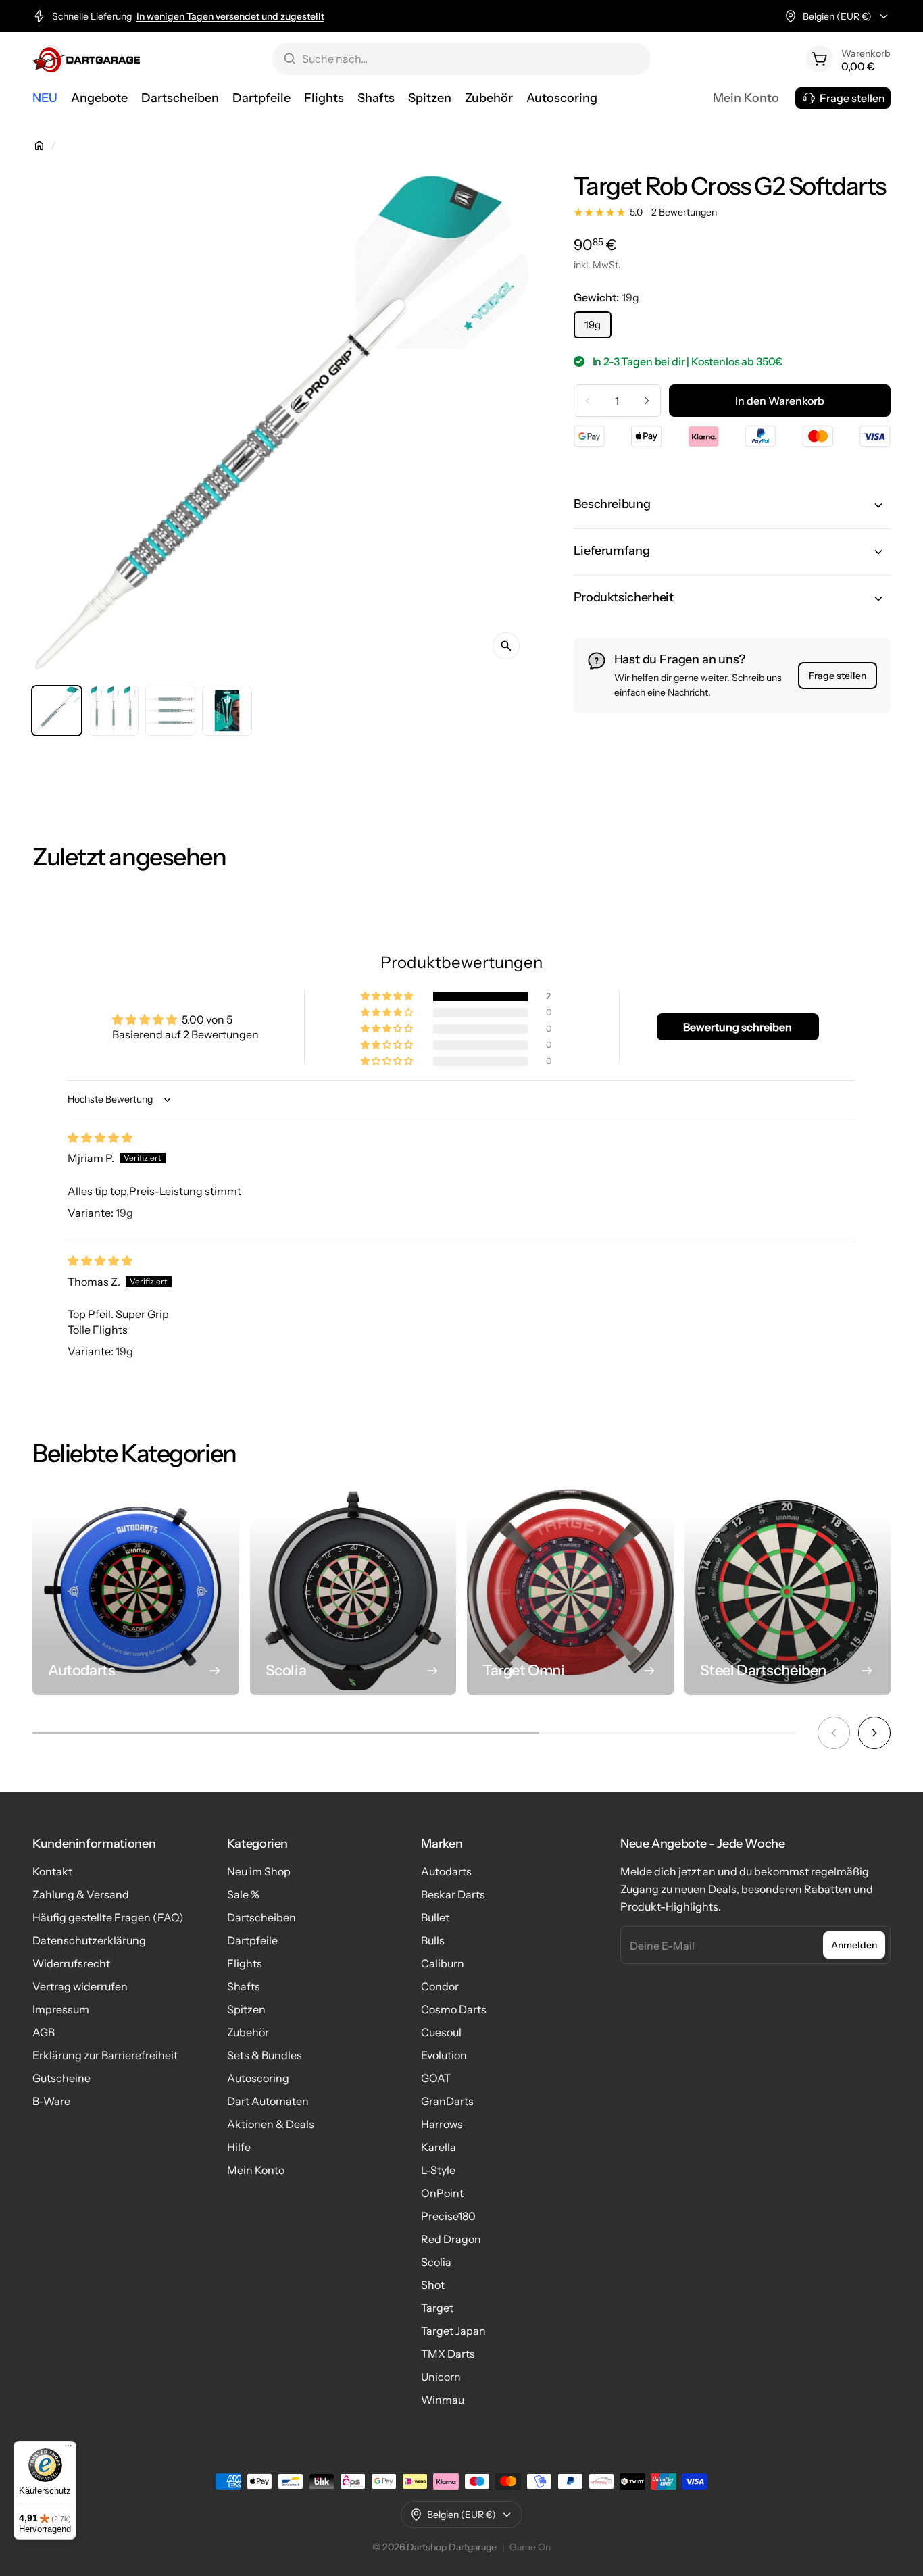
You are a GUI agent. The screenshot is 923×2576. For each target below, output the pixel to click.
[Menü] (68, 2449)
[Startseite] (39, 145)
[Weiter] (874, 1733)
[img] (100, 1138)
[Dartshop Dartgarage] (86, 59)
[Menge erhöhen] (647, 401)
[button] (732, 505)
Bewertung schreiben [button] (738, 1027)
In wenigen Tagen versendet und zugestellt (230, 16)
